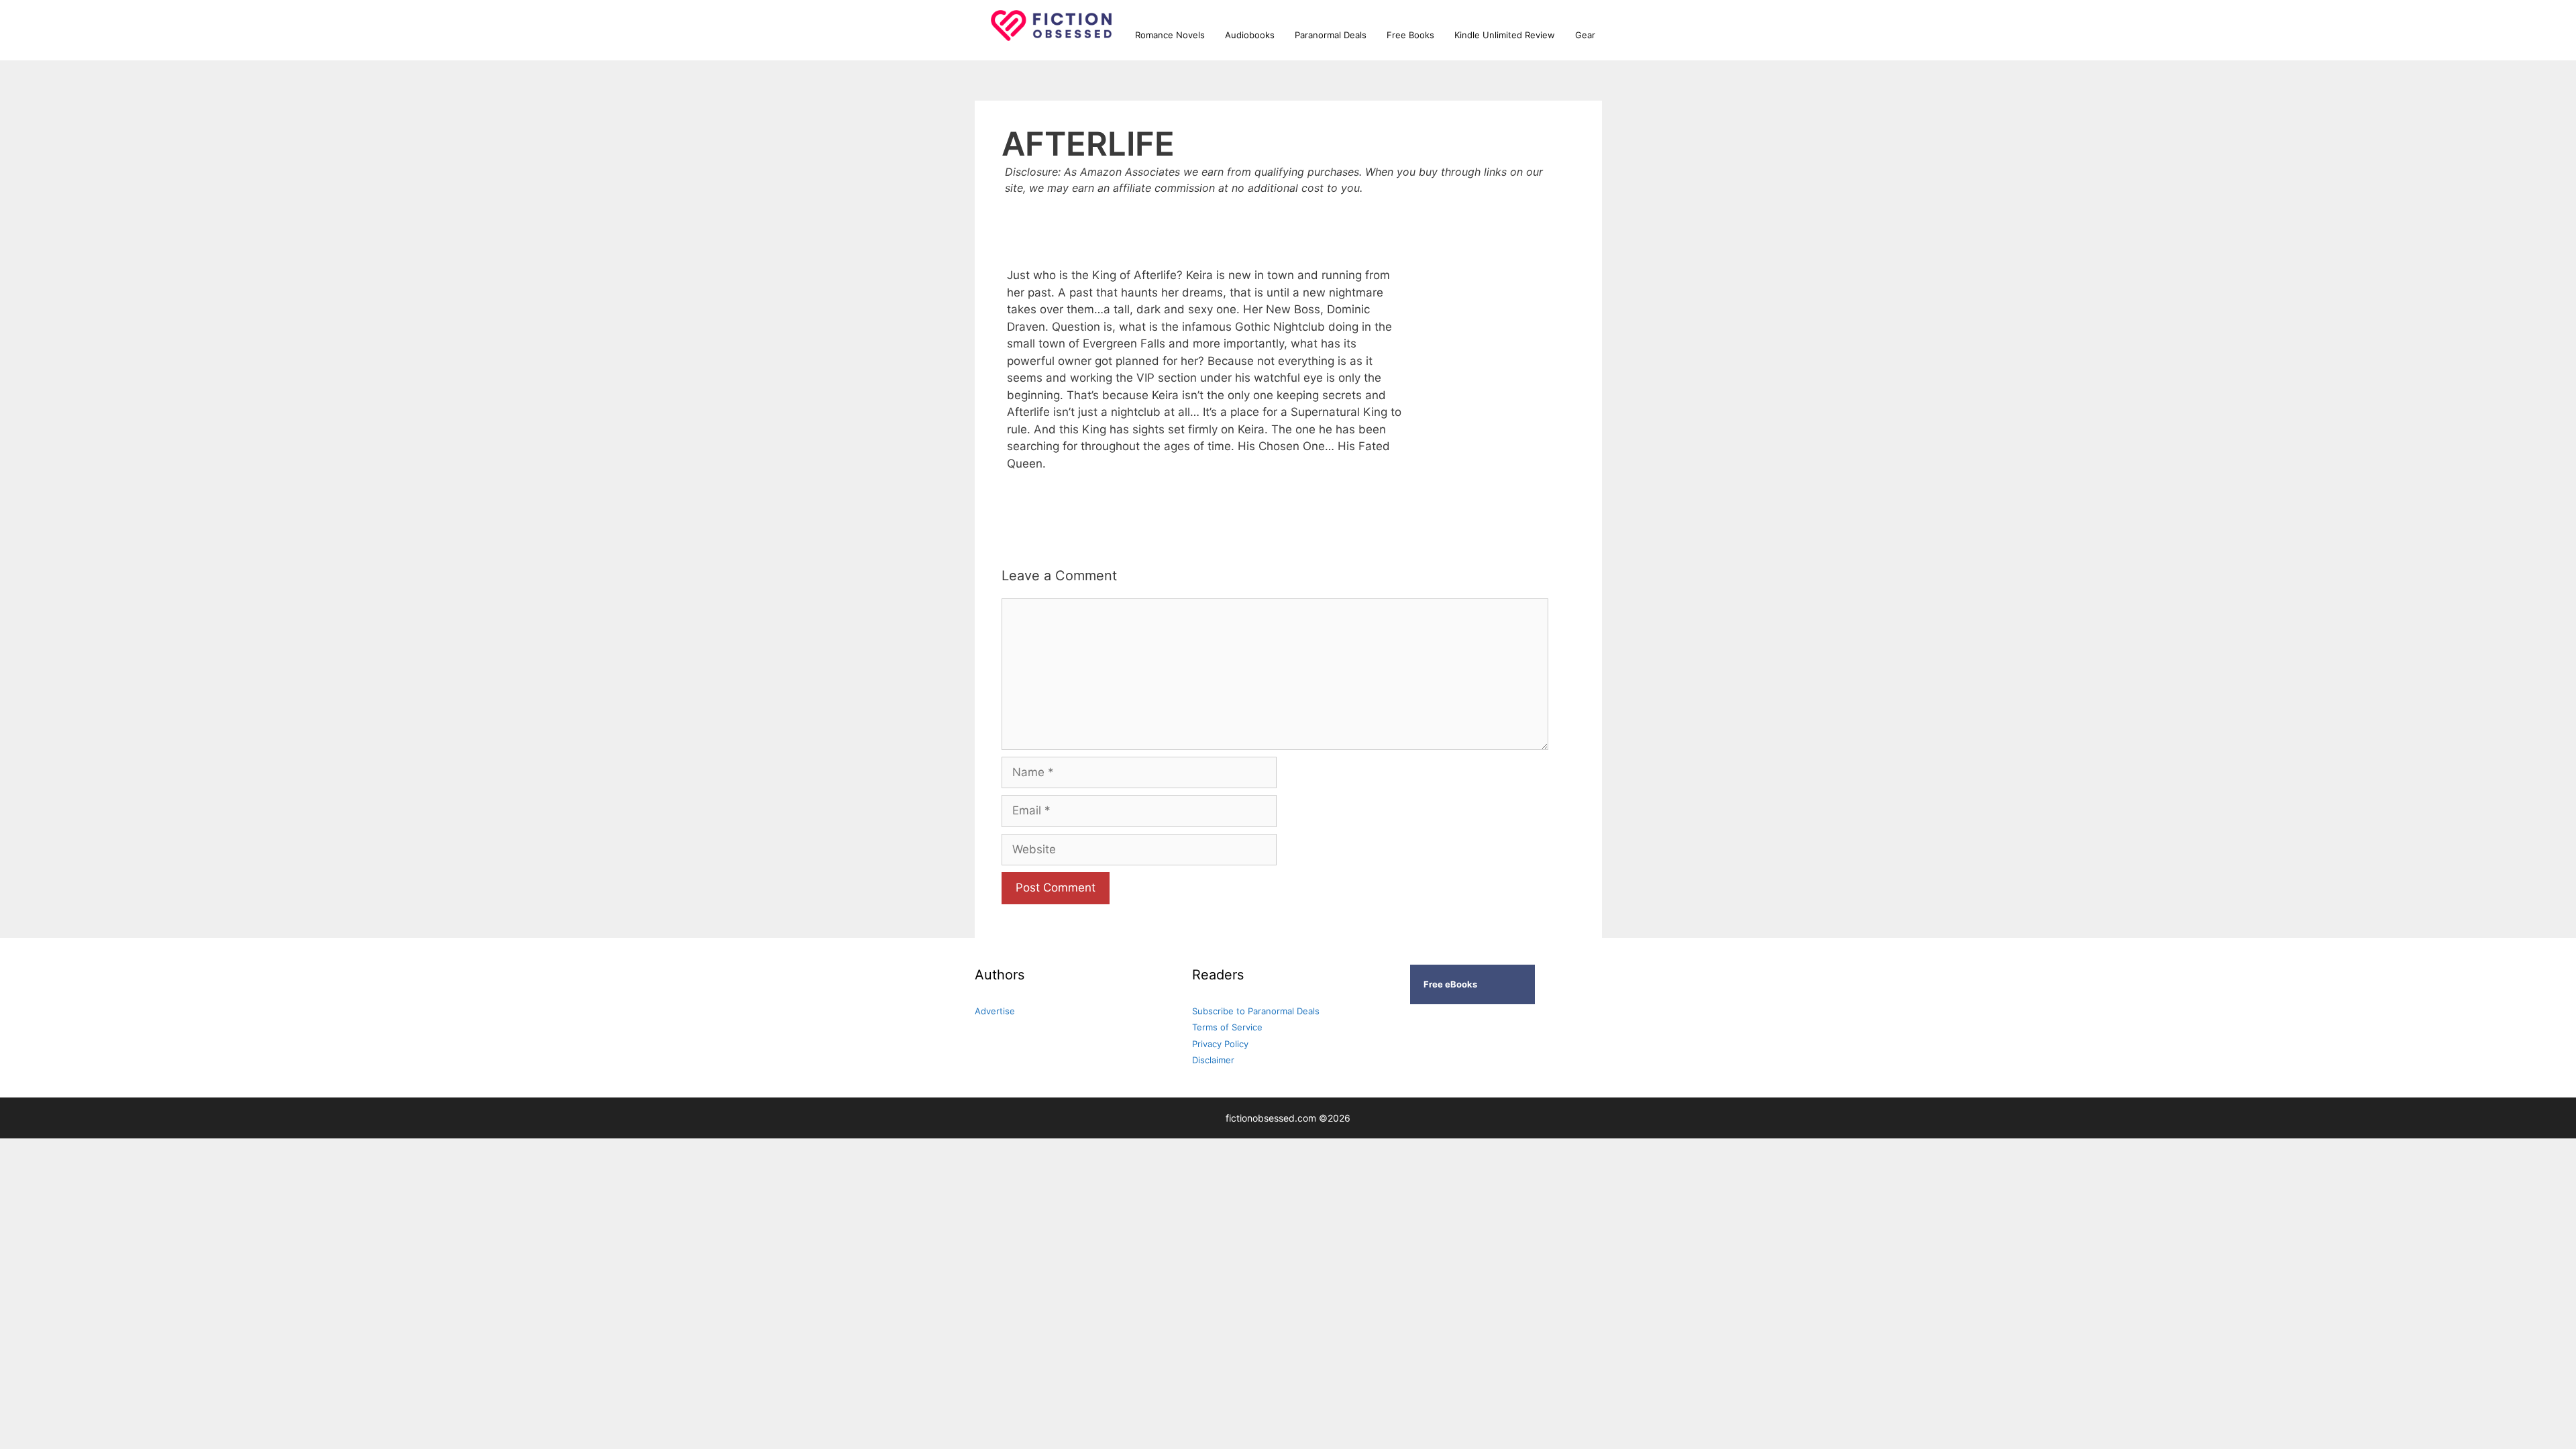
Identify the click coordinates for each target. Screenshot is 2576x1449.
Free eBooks (1450, 984)
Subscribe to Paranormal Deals (1256, 1011)
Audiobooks (1250, 35)
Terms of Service (1227, 1027)
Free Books (1410, 35)
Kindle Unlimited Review (1505, 35)
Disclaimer (1213, 1060)
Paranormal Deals (1331, 35)
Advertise (995, 1011)
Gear (1585, 35)
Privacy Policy (1220, 1044)
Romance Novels (1170, 35)
